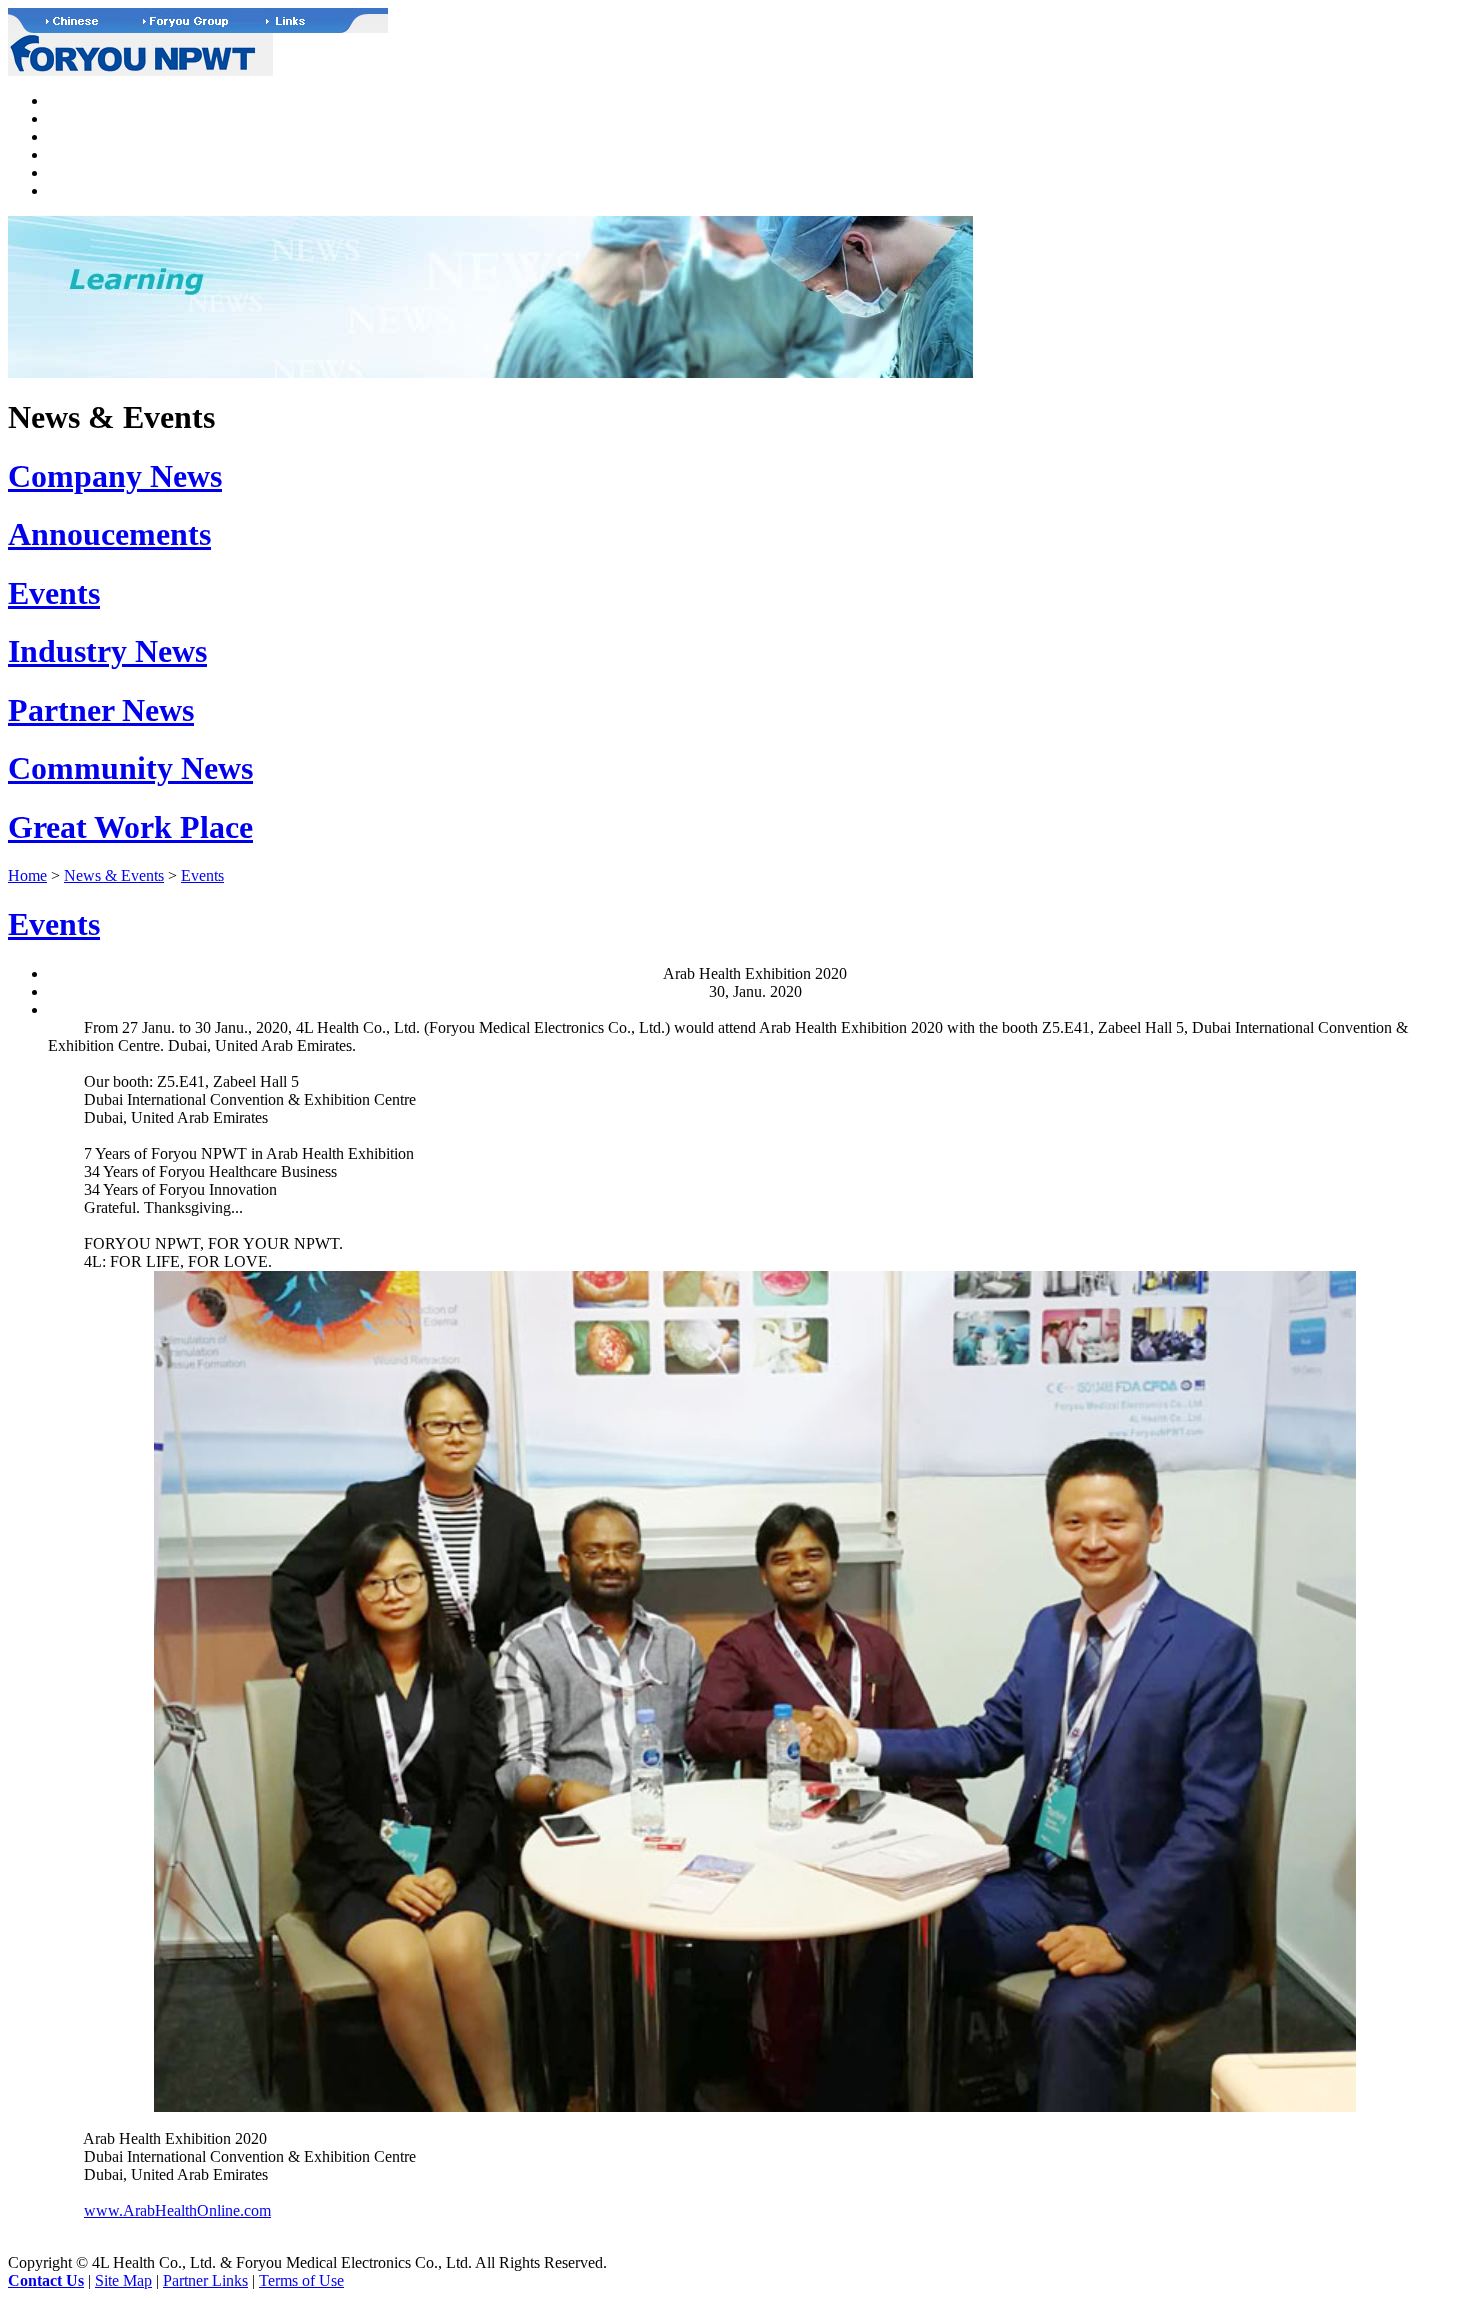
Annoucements (109, 534)
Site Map (123, 2280)
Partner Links (205, 2280)
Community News (130, 768)
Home (27, 875)
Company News (115, 476)
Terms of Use (301, 2280)
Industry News (107, 651)
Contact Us (46, 2280)
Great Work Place (130, 827)
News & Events (114, 875)
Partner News (101, 710)
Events (54, 593)
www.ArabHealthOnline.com (177, 2210)
